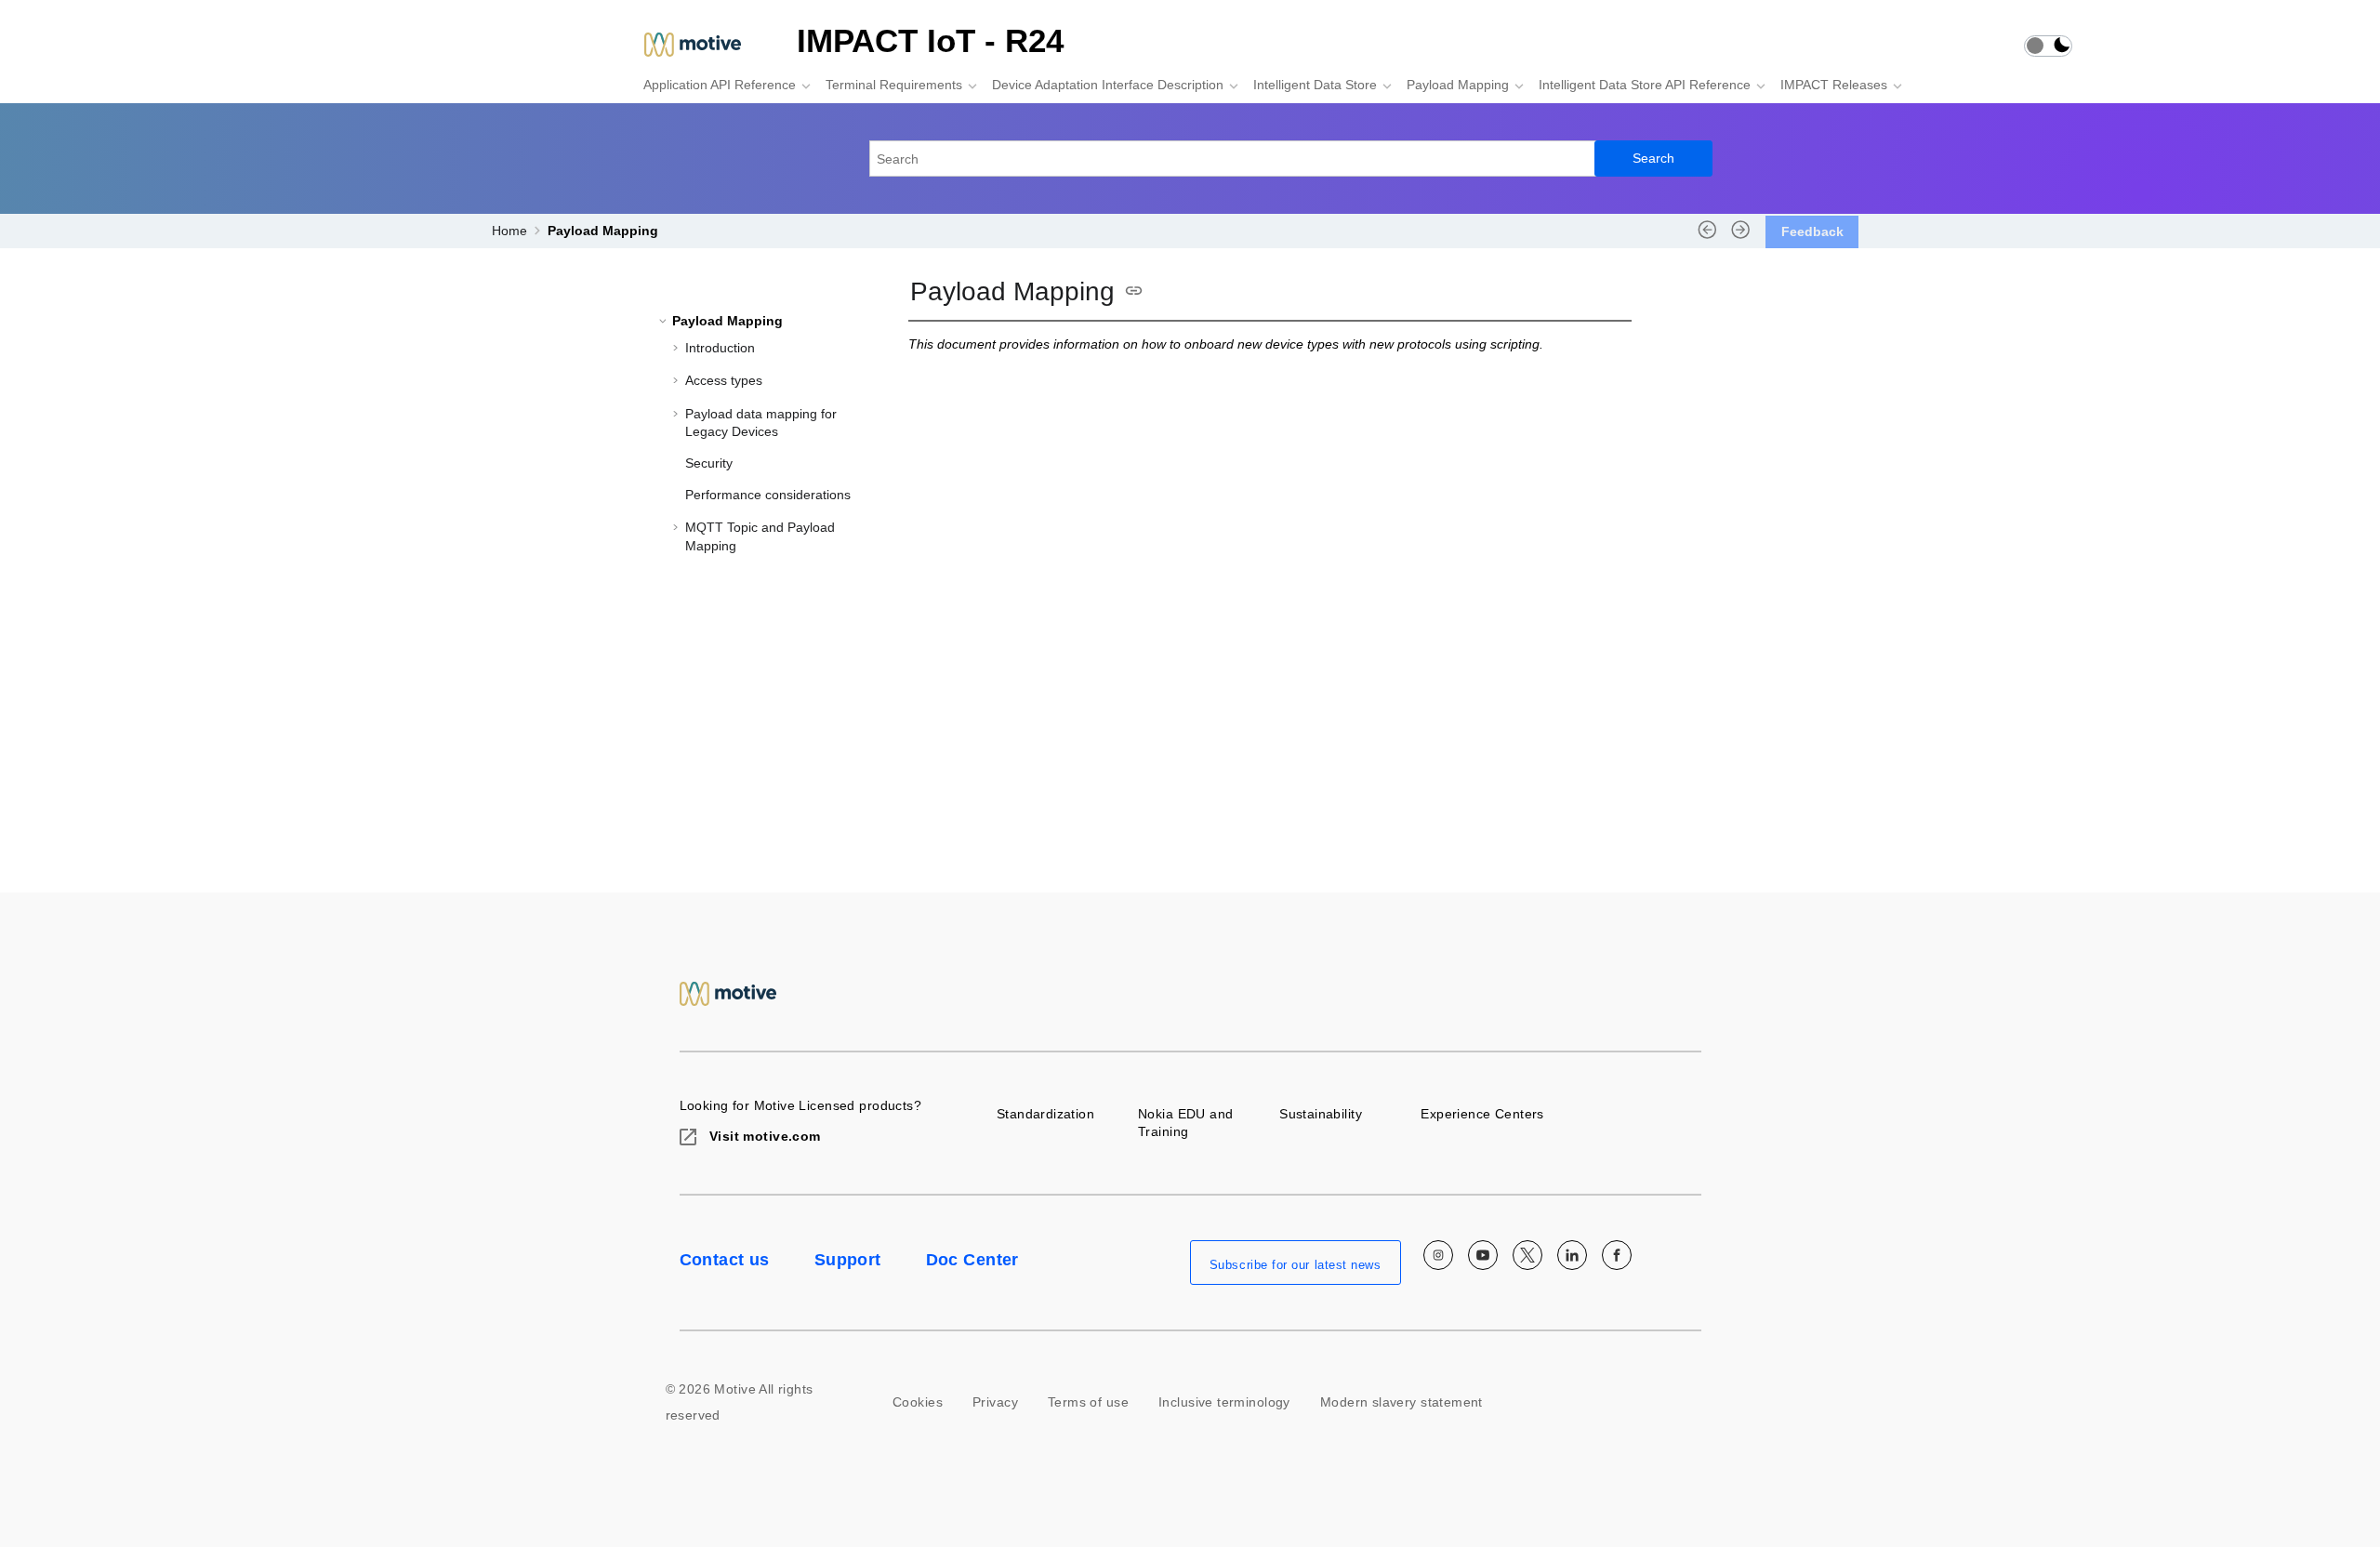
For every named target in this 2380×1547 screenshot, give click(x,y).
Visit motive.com (763, 1136)
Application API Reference (720, 85)
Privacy (995, 1402)
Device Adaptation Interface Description (1108, 85)
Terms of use (1088, 1402)
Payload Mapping (1458, 85)
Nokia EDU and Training (1185, 1123)
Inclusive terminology (1224, 1402)
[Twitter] (1527, 1255)
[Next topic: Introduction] (1741, 236)
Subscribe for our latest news (1296, 1265)
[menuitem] (721, 85)
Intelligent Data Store (1315, 85)
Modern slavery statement (1402, 1402)
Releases (1834, 85)
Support (848, 1260)
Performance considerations (768, 495)
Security (709, 463)
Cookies (918, 1402)
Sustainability (1321, 1114)
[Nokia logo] (728, 993)
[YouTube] (1483, 1255)
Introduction (720, 348)
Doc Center (972, 1260)
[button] (665, 321)
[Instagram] (1438, 1255)
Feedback (1812, 231)
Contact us (725, 1260)
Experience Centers (1482, 1114)
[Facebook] (1617, 1255)
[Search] (1653, 159)
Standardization (1045, 1114)
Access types (724, 380)
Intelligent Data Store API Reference (1645, 85)
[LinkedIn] (1572, 1255)
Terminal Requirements (894, 85)
